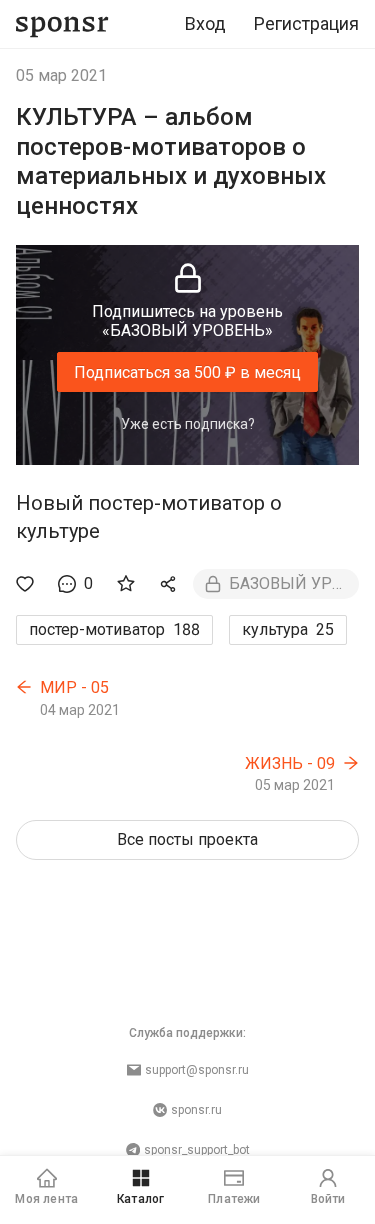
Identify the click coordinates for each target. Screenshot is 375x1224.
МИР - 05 (74, 687)
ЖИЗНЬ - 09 (290, 763)
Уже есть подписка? (188, 424)
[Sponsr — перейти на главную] (62, 24)
